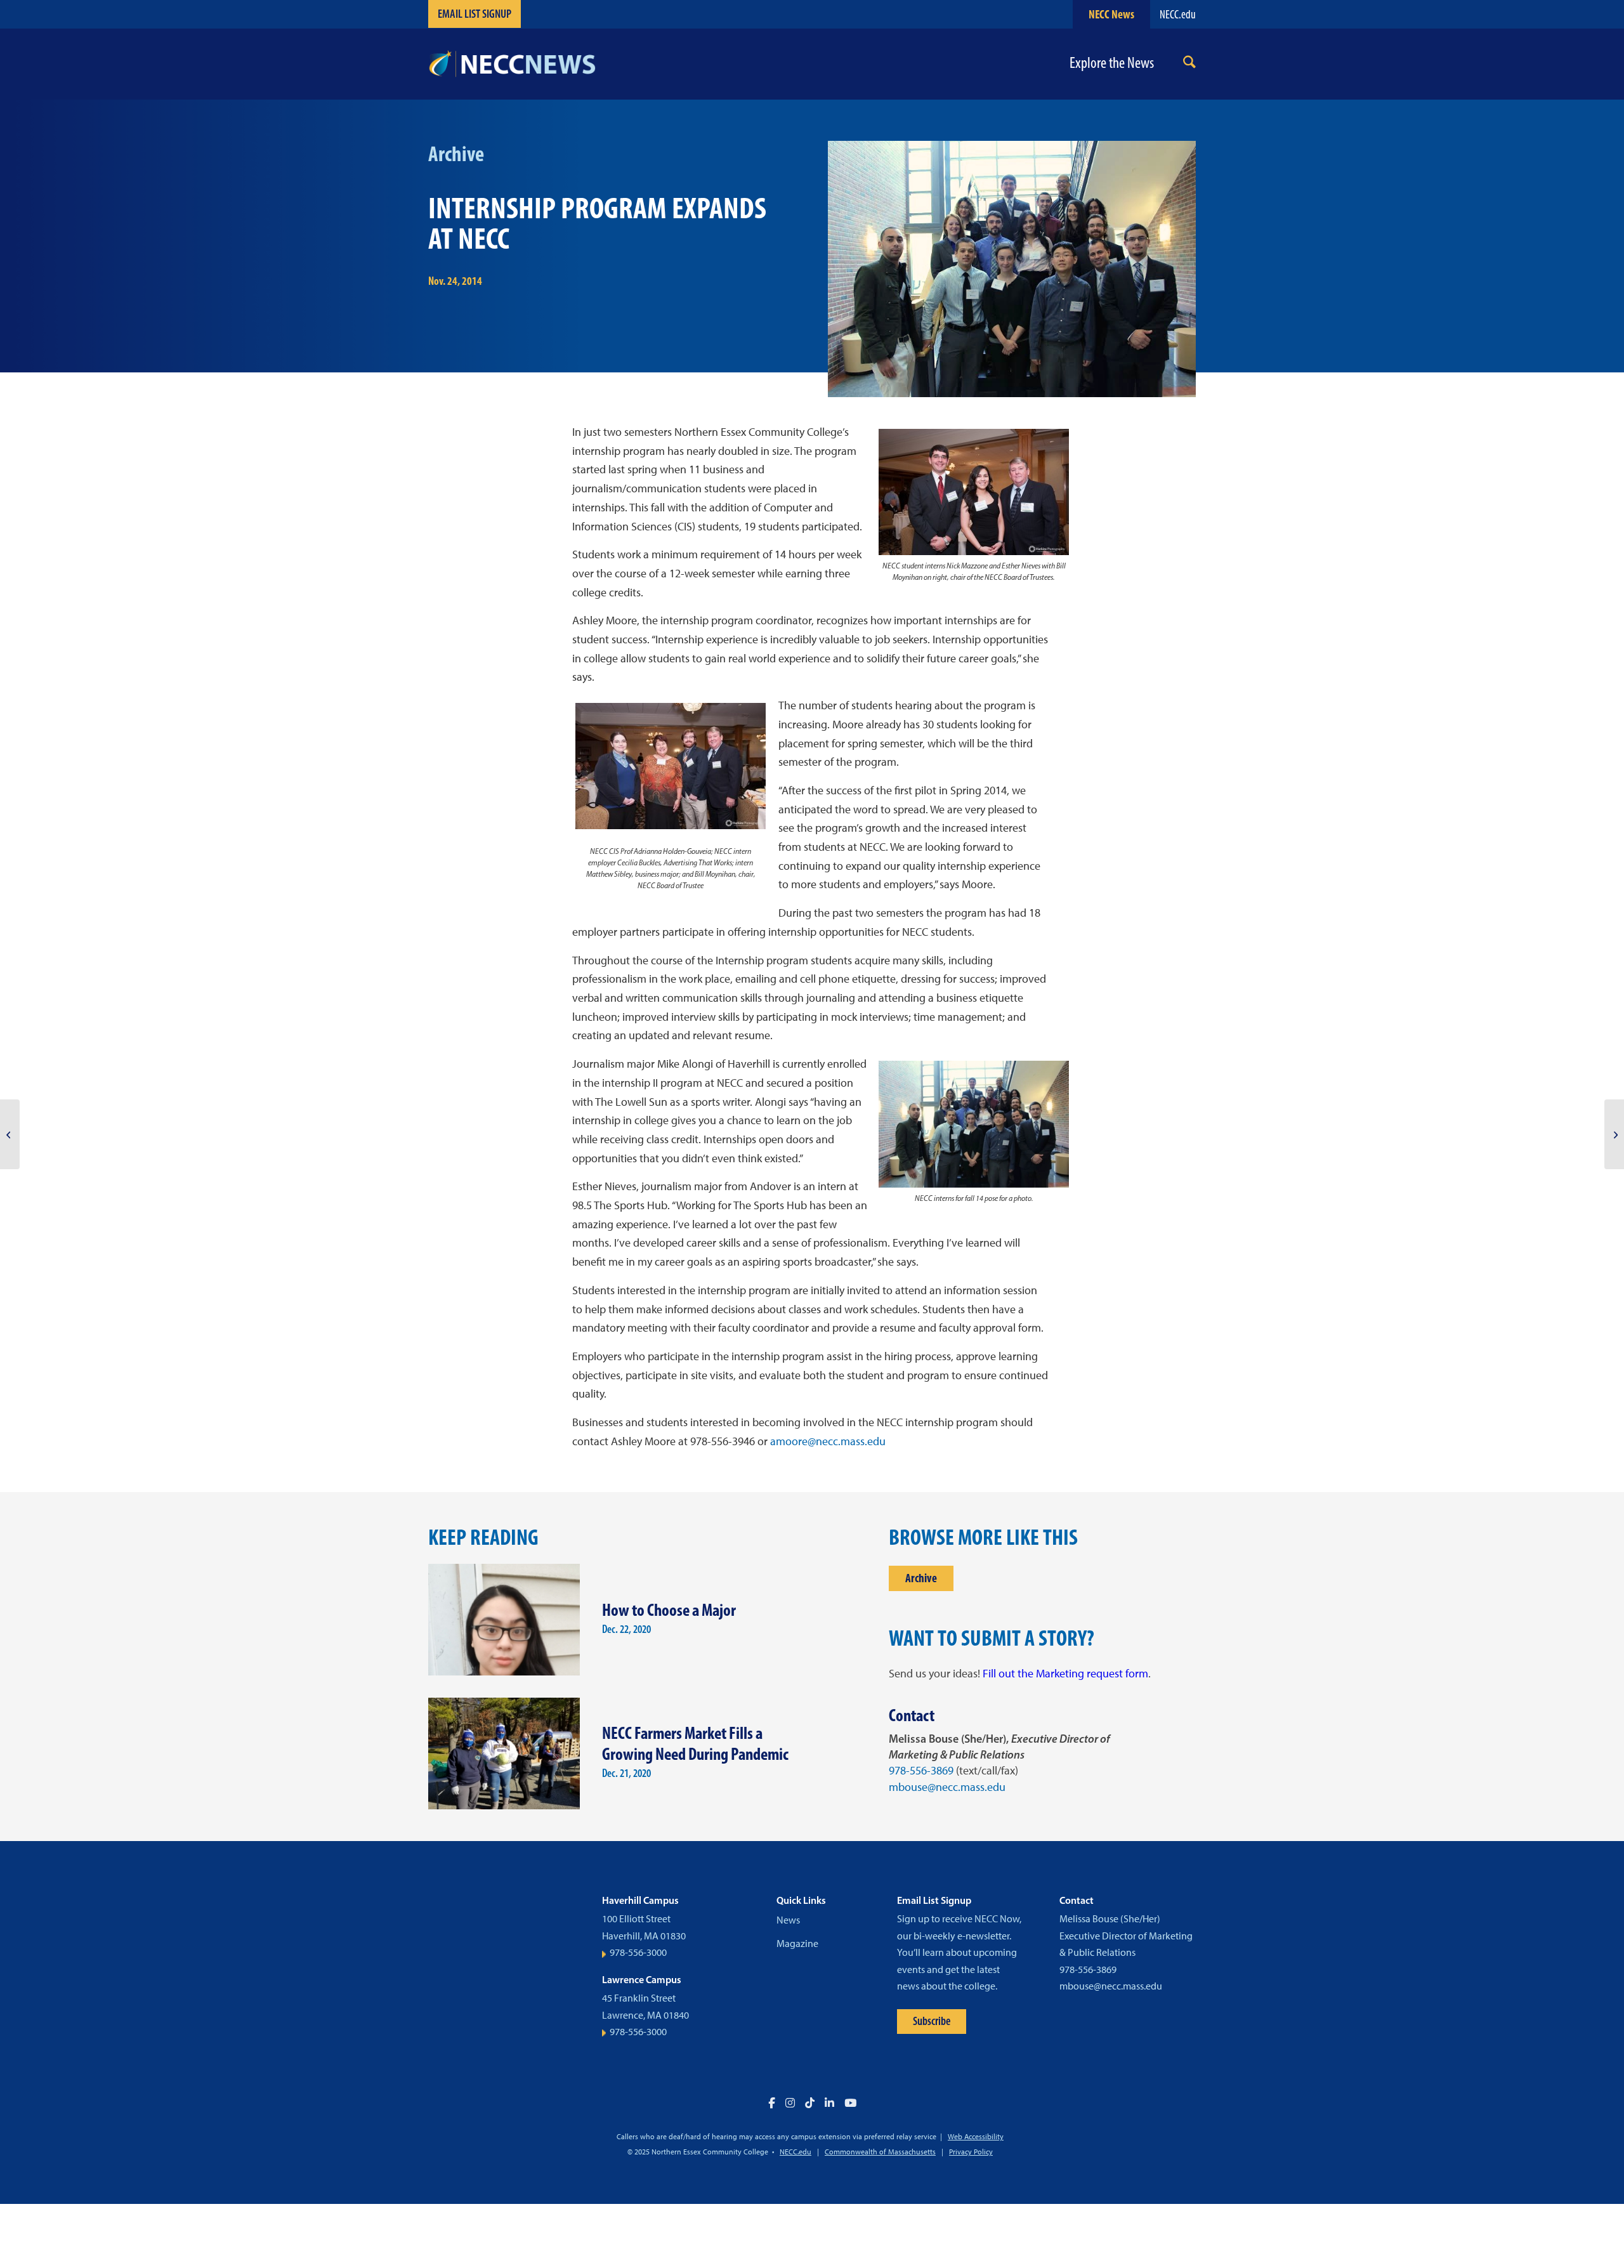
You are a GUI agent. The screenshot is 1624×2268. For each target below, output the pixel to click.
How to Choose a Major (669, 1610)
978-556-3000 (638, 1952)
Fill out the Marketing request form (1065, 1674)
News (788, 1920)
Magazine (797, 1944)
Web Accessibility (976, 2137)
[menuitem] (1189, 64)
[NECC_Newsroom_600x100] (512, 64)
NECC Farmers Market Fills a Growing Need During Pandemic (695, 1743)
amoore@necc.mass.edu (828, 1441)
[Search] (1189, 64)
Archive (921, 1578)
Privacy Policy (971, 2152)
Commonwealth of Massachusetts (880, 2152)
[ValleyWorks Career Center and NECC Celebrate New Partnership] (1614, 1134)
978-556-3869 (921, 1771)
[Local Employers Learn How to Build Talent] (10, 1134)
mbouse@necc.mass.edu (947, 1787)
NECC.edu (1178, 14)
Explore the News (1112, 63)
